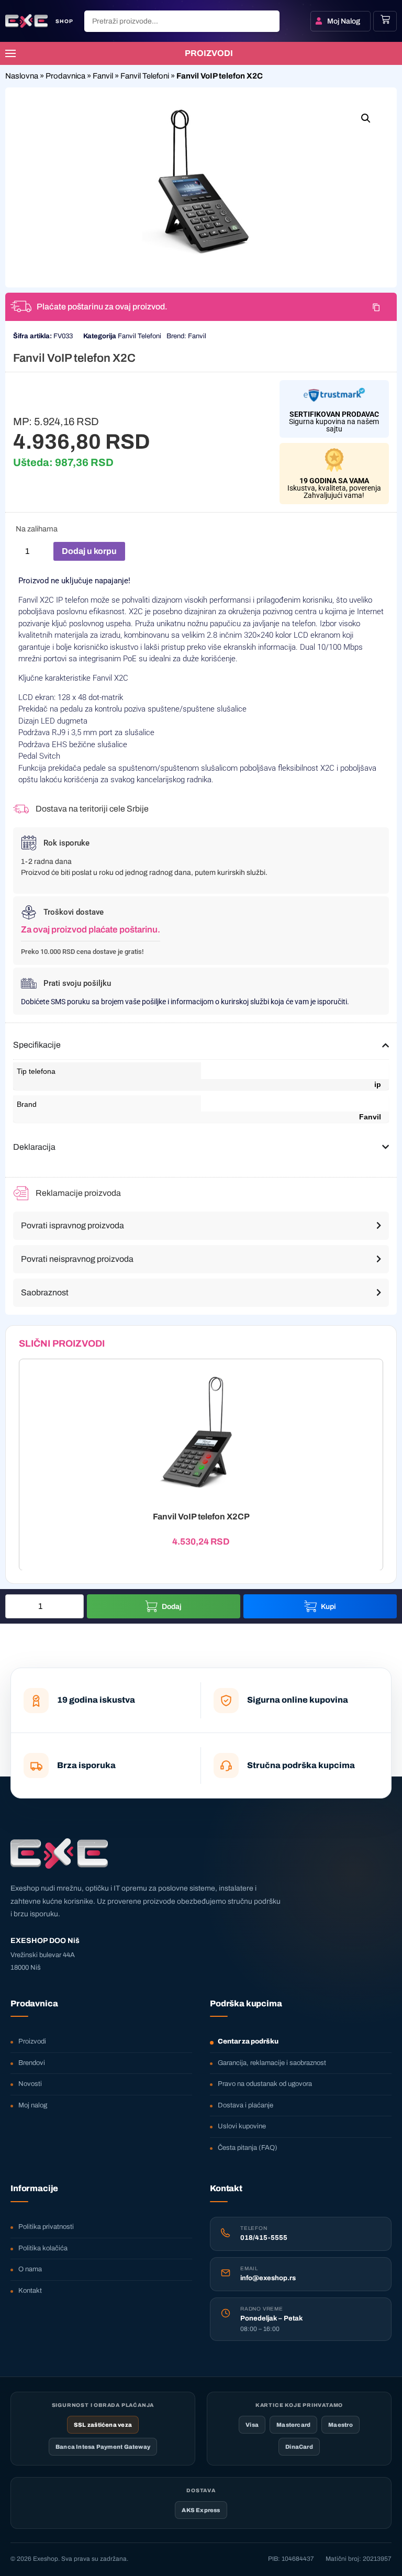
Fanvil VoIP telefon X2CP (201, 1516)
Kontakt (30, 2291)
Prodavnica (65, 76)
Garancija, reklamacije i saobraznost (272, 2063)
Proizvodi (32, 2041)
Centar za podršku (248, 2041)
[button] (366, 118)
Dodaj (172, 1607)
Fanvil (103, 76)
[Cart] (385, 19)
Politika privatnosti (46, 2227)
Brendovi (32, 2063)
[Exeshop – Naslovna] (59, 1853)
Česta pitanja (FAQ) (248, 2148)
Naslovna (22, 76)
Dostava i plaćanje (245, 2105)
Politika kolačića (43, 2248)
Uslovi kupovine (242, 2126)
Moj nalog (33, 2105)
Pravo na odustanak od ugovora (265, 2084)
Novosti (30, 2084)
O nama (30, 2269)
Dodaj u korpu (89, 551)
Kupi (328, 1607)
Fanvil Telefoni (145, 76)
